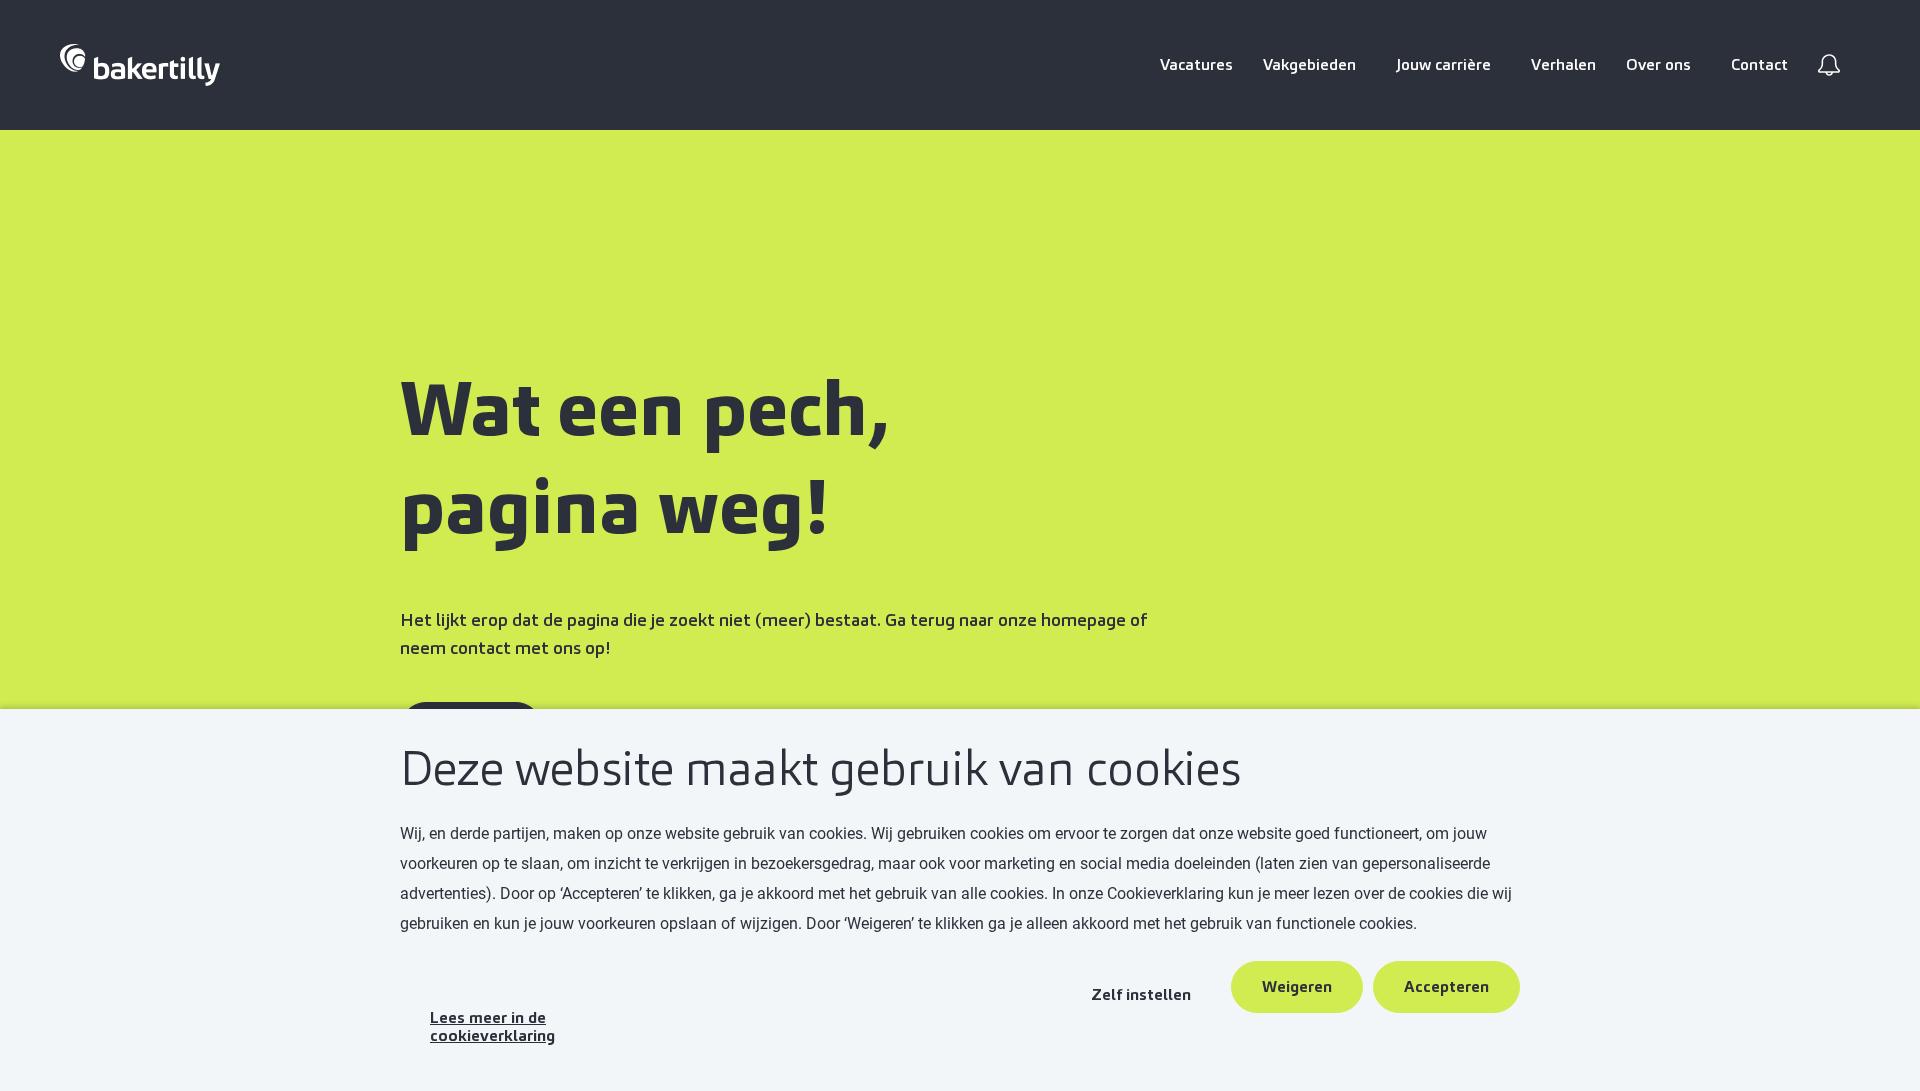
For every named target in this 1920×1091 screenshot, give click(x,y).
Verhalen (1563, 64)
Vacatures (1196, 64)
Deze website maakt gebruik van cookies (820, 769)
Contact (1759, 64)
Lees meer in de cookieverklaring (492, 1026)
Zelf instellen (1141, 994)
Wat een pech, (653, 409)
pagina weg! (613, 507)
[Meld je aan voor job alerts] (1829, 65)
